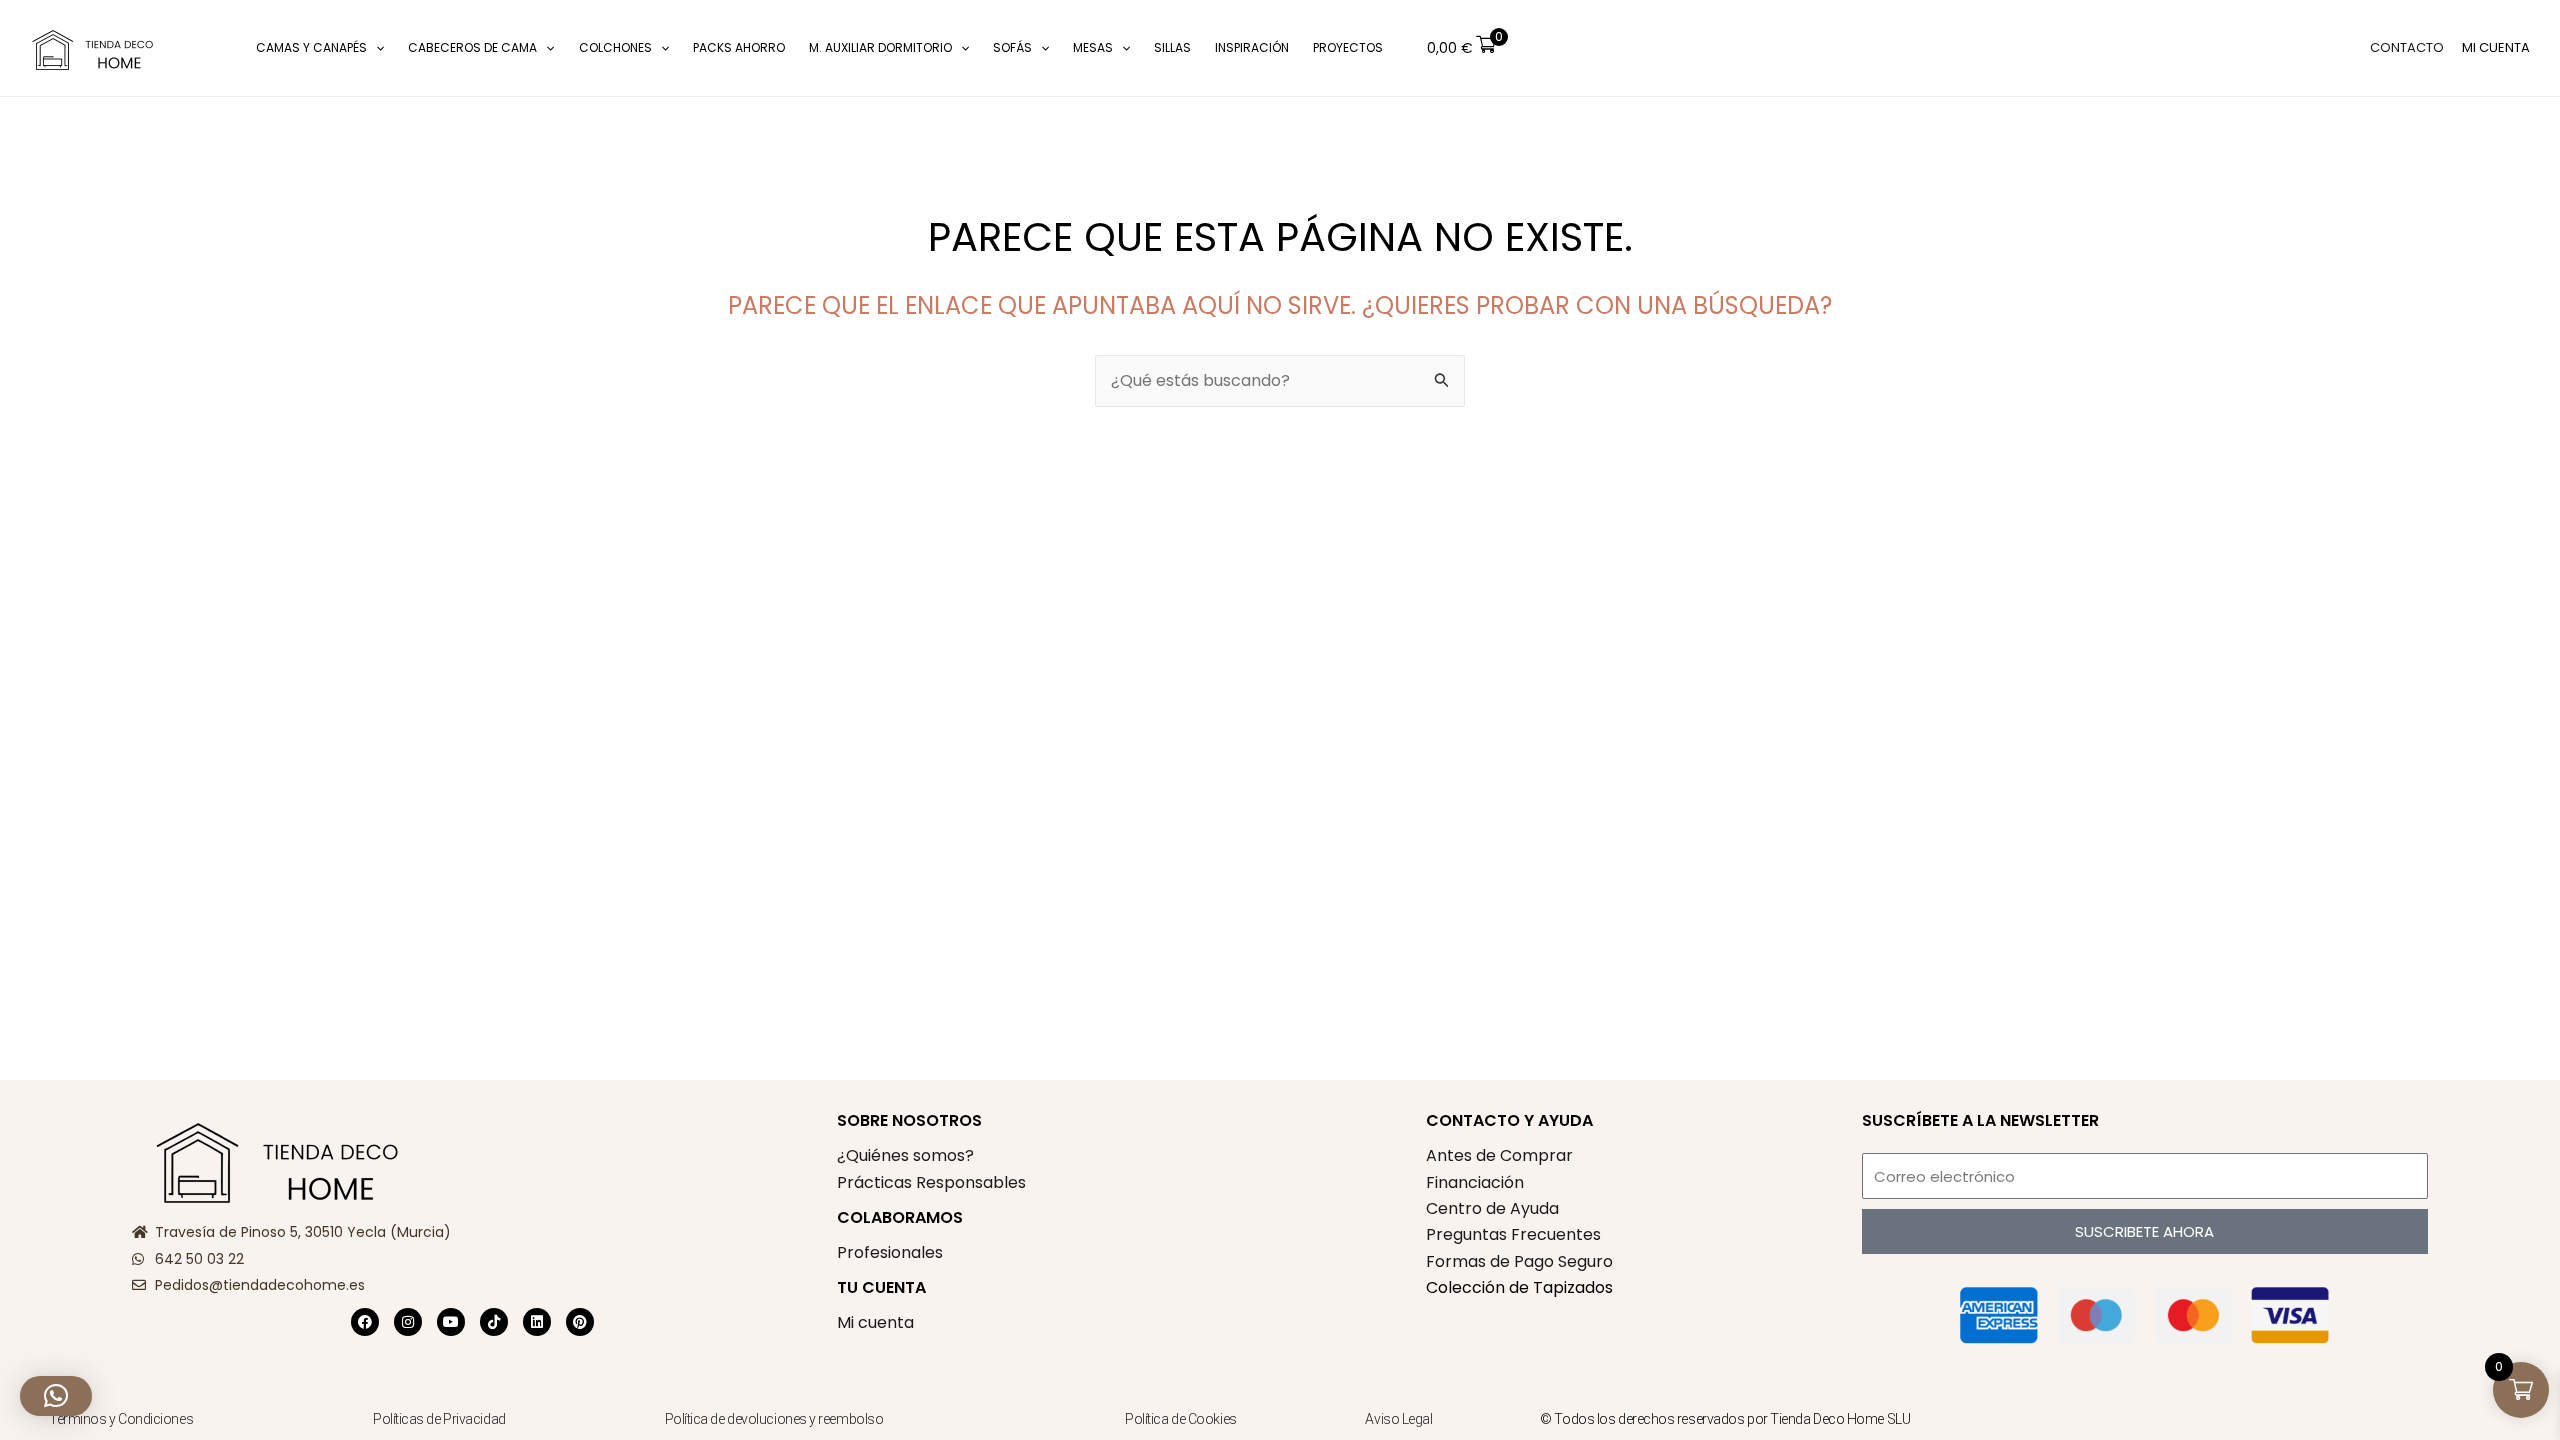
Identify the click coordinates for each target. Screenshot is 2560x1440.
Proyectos (1348, 47)
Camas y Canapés (311, 47)
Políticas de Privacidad (439, 1419)
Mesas (1093, 47)
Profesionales (890, 1252)
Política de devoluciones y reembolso (775, 1419)
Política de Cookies (1180, 1419)
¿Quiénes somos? (905, 1155)
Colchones (615, 47)
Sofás (1012, 47)
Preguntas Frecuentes (1513, 1234)
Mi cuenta (875, 1322)
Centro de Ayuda (1492, 1208)
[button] (215, 48)
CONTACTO (2407, 47)
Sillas (1172, 47)
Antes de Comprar (1499, 1155)
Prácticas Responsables (931, 1182)
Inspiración (1252, 47)
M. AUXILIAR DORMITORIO (880, 47)
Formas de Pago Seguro (1519, 1261)
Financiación (1475, 1182)
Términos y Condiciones (121, 1419)
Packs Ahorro (739, 47)
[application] (375, 48)
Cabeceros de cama (472, 47)
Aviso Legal (1398, 1419)
